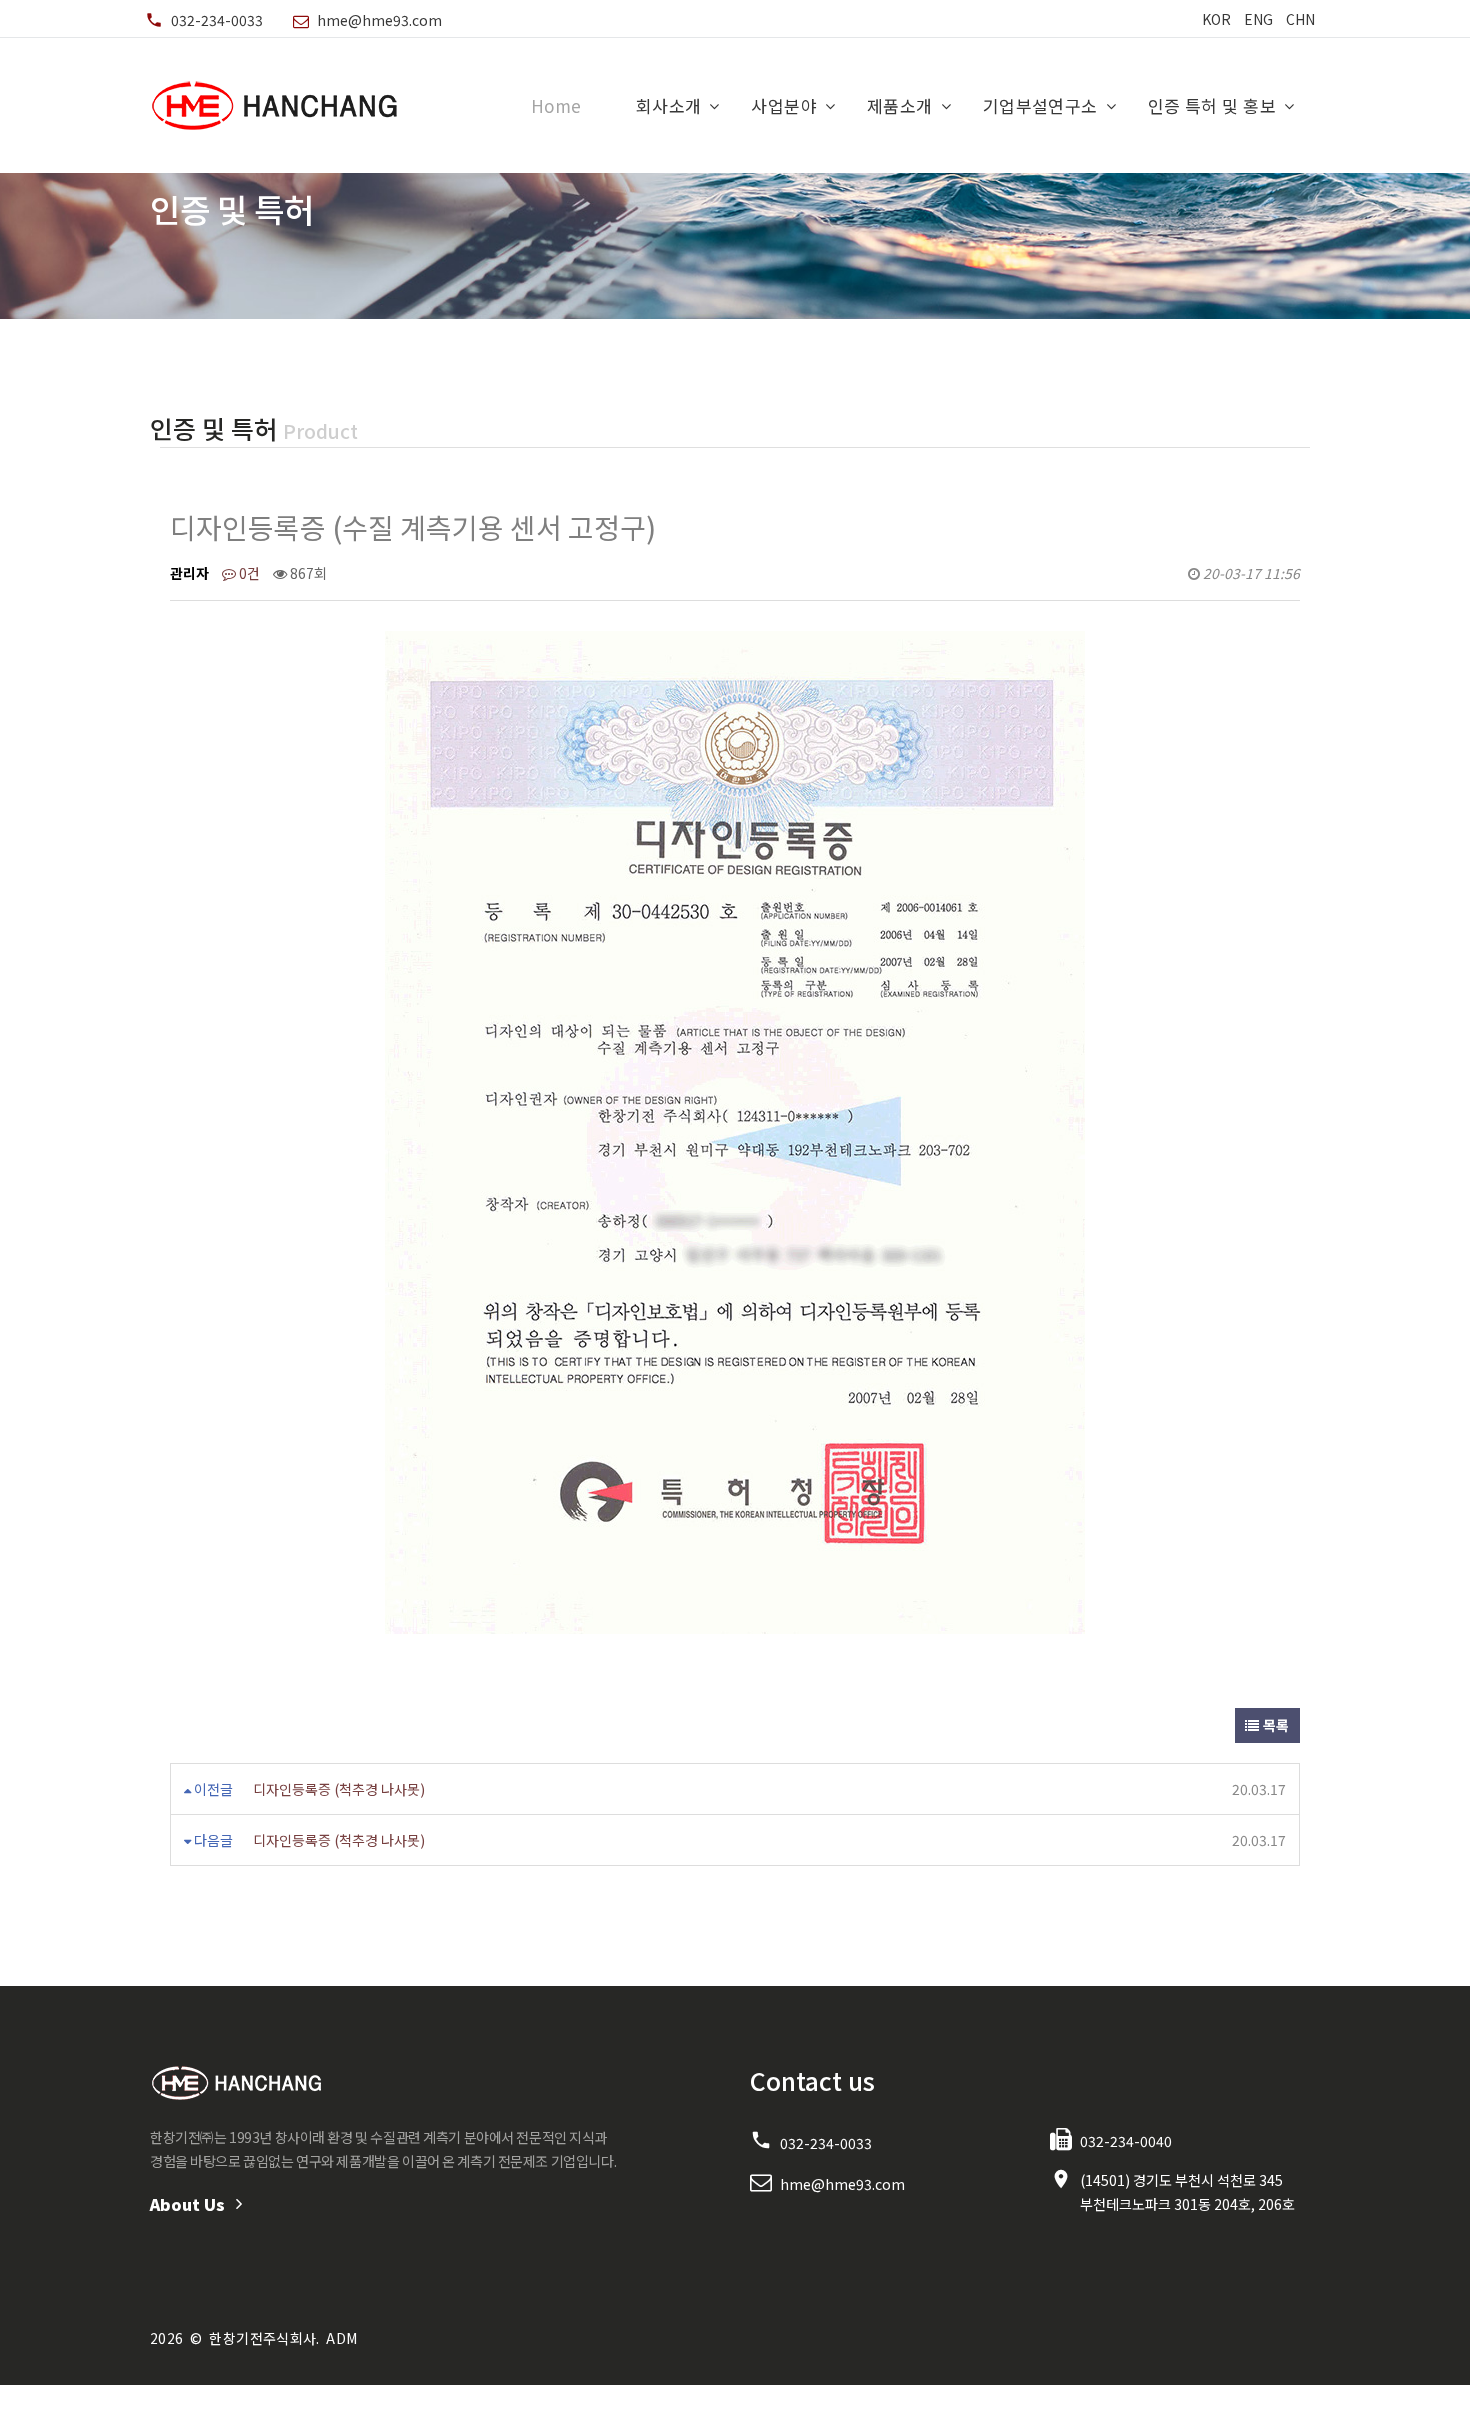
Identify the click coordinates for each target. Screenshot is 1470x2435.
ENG (1258, 19)
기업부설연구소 (1040, 105)
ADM (341, 2338)
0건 (248, 573)
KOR (1216, 19)
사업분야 (784, 105)
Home (556, 105)
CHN (1300, 19)
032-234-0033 (217, 20)
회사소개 (669, 105)
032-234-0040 (1126, 2141)
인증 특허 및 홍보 (1212, 105)
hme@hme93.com (379, 20)
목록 (1274, 1725)
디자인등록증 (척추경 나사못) (339, 1789)
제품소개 (900, 105)
